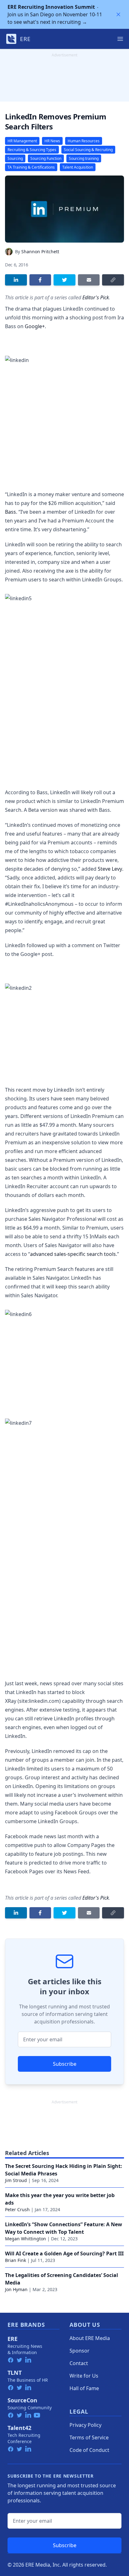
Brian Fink (15, 2260)
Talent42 (19, 2428)
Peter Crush (17, 2209)
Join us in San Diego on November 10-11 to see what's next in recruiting (55, 14)
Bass (10, 512)
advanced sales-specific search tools (73, 1254)
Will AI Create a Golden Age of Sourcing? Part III (64, 2253)
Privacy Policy (85, 2425)
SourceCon (22, 2400)
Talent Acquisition (78, 167)
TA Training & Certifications (31, 167)
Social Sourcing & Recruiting (88, 150)
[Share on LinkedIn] (16, 280)
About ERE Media (90, 2338)
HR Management (22, 141)
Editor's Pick (96, 297)
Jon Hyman (16, 2289)
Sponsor (80, 2351)
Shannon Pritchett (40, 252)
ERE (13, 2339)
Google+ (35, 326)
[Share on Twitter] (64, 280)
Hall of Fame (84, 2388)
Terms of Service (89, 2437)
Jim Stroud (16, 2180)
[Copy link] (113, 280)
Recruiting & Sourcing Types (32, 150)
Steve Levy (110, 869)
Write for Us (84, 2376)
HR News (52, 141)
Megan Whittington (26, 2239)
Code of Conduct (89, 2450)
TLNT (15, 2373)
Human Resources (84, 141)
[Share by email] (89, 280)
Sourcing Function (46, 158)
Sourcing (15, 158)
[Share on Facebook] (40, 280)
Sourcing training (84, 158)
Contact (79, 2363)
